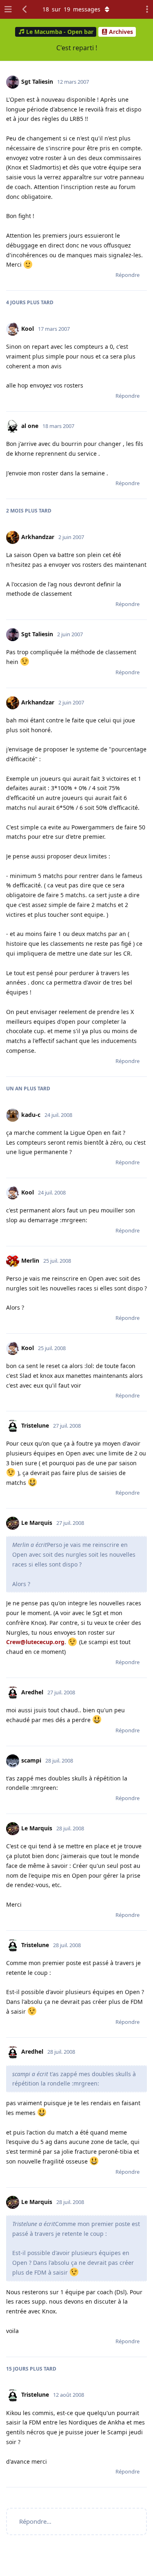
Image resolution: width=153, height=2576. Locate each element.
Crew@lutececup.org (35, 1642)
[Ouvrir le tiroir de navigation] (8, 9)
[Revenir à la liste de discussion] (25, 9)
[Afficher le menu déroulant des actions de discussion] (145, 9)
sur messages (71, 9)
